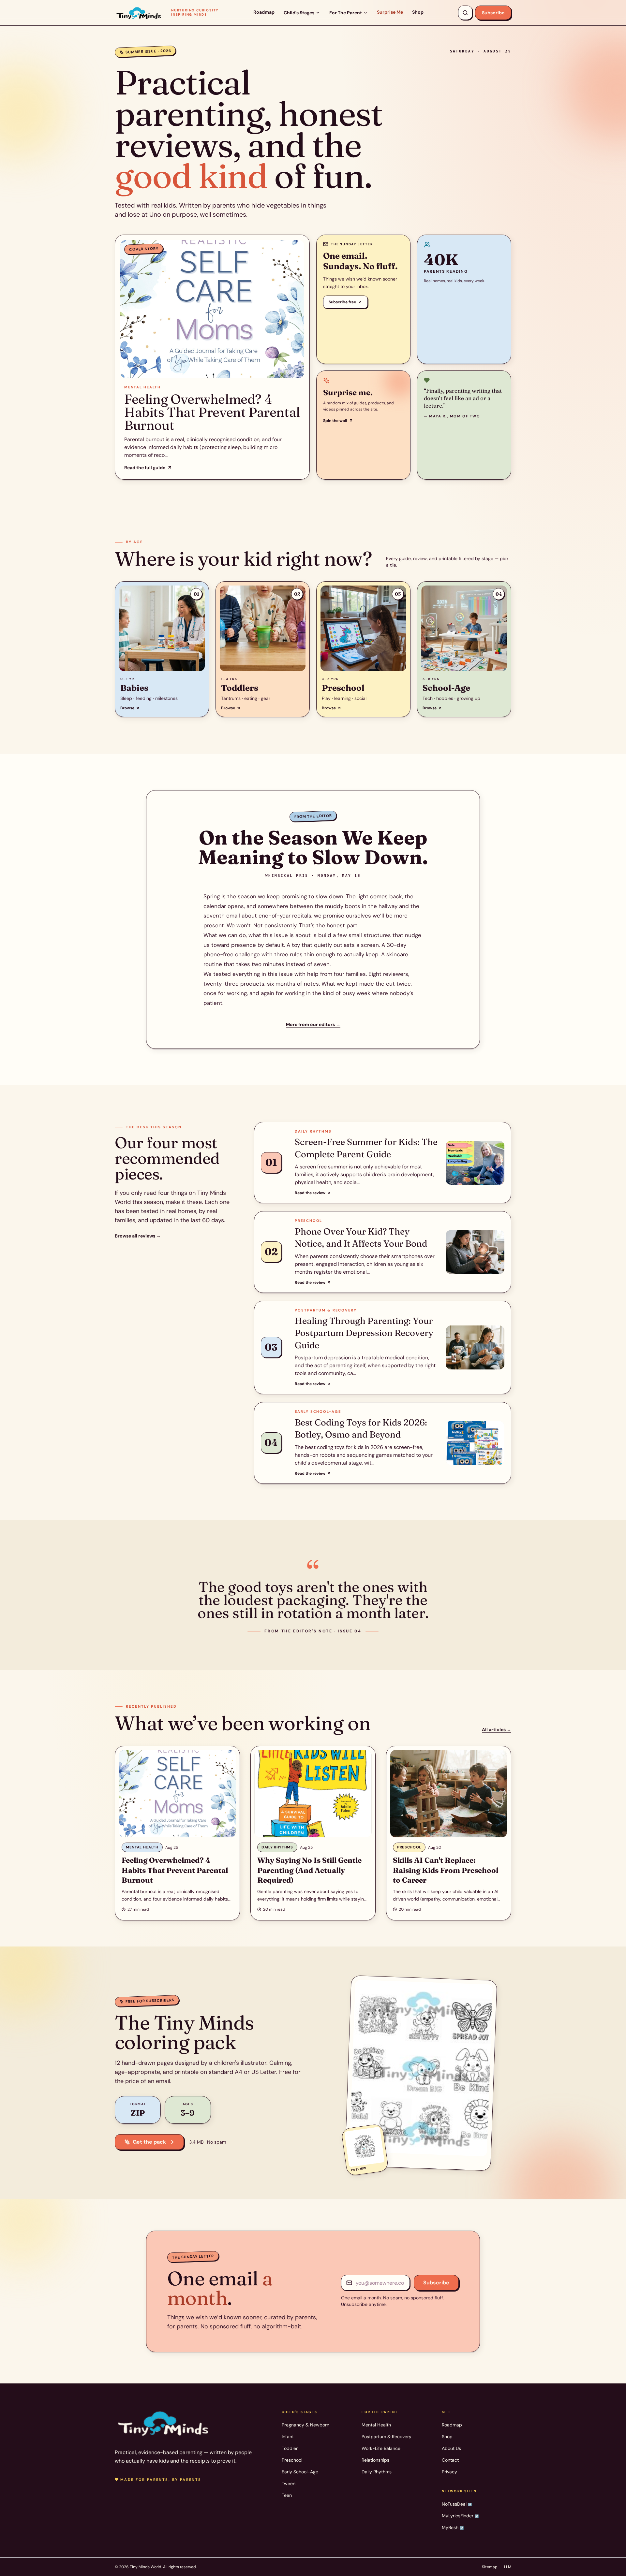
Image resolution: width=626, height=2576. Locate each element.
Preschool (292, 2460)
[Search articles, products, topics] (465, 13)
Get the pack (149, 2142)
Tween (289, 2483)
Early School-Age (300, 2472)
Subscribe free (342, 302)
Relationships (375, 2460)
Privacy (449, 2472)
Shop (418, 12)
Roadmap (264, 12)
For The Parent (346, 13)
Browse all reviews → (138, 1236)
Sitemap (490, 2567)
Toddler (290, 2448)
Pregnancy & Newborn (306, 2425)
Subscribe (493, 13)
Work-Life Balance (381, 2448)
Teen (287, 2495)
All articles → (497, 1729)
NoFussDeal (457, 2504)
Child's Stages (299, 13)
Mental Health (376, 2425)
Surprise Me (390, 12)
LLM (508, 2567)
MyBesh (453, 2527)
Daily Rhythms (377, 2472)
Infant (288, 2437)
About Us (451, 2448)
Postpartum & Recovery (387, 2437)
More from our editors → (313, 1024)
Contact (450, 2460)
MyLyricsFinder (460, 2516)
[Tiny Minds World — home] (164, 2423)
